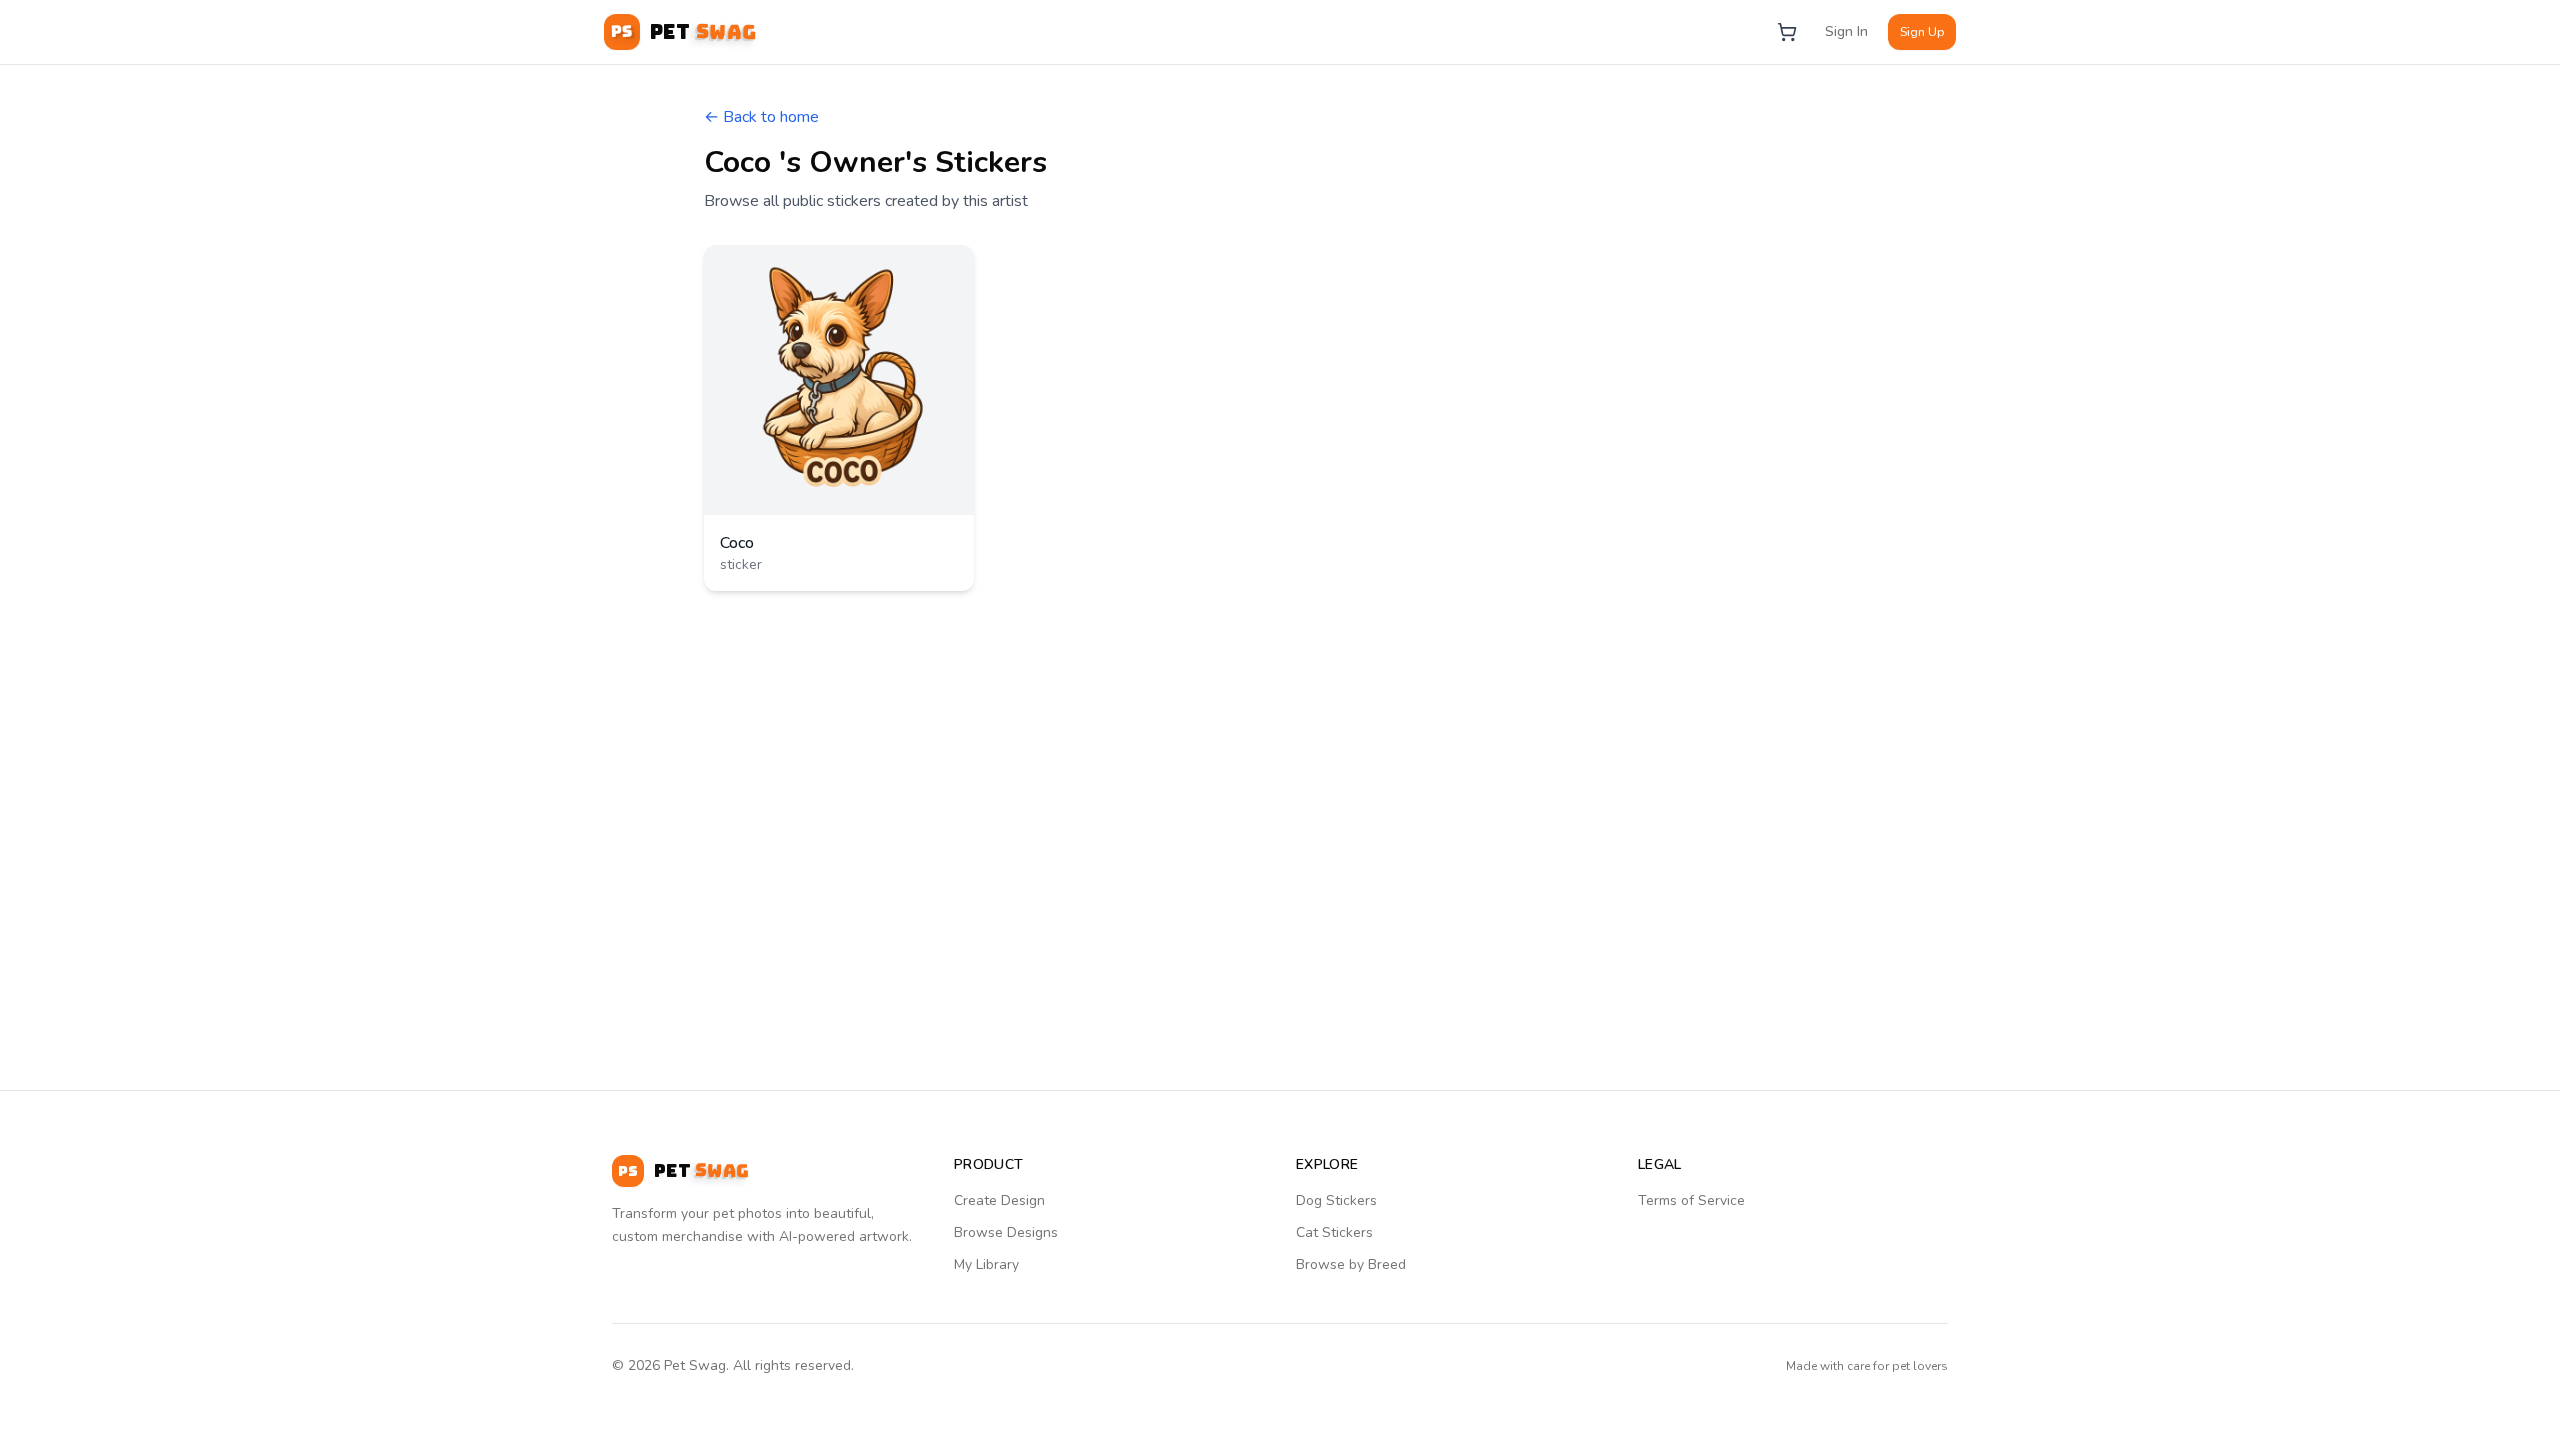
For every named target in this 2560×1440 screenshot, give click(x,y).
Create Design (999, 1200)
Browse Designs (1006, 1232)
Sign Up (1922, 32)
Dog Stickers (1336, 1200)
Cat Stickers (1334, 1232)
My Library (986, 1264)
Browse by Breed (1351, 1264)
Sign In (1846, 31)
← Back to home (761, 117)
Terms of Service (1691, 1200)
